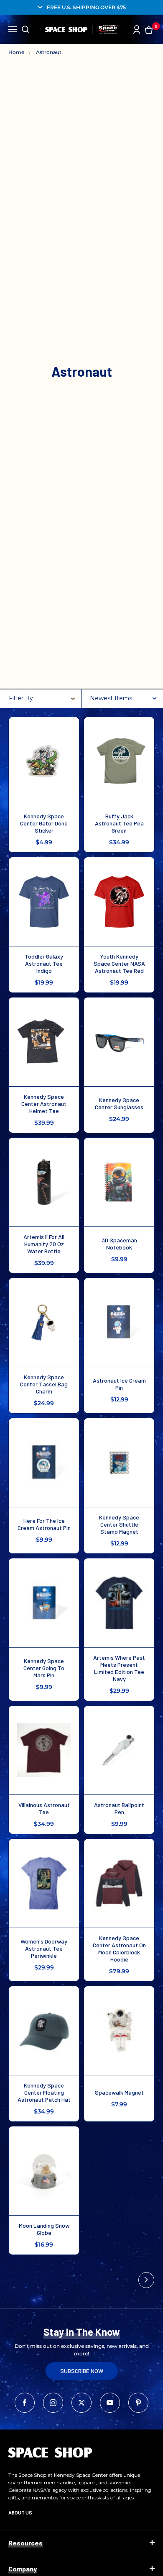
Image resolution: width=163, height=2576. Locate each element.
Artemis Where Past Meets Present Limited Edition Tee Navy (119, 1668)
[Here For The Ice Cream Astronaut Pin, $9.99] (44, 1463)
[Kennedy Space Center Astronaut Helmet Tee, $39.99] (44, 1042)
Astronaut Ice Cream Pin (119, 1384)
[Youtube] (110, 2403)
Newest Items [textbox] (111, 698)
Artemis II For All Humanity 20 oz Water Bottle (44, 1244)
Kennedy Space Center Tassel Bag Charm (44, 1384)
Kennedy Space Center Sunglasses (119, 1103)
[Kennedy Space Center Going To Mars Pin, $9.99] (44, 1603)
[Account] (137, 30)
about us (20, 2512)
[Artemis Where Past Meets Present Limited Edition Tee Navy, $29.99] (119, 1603)
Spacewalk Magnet (119, 2092)
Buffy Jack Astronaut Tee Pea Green (119, 823)
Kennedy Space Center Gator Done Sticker (44, 823)
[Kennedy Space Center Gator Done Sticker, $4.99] (44, 761)
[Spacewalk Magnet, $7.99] (119, 2031)
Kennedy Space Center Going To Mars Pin (44, 1668)
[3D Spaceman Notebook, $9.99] (119, 1182)
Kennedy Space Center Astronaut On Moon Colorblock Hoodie (119, 1949)
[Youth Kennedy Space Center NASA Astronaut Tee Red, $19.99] (119, 902)
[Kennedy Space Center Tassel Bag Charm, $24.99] (44, 1322)
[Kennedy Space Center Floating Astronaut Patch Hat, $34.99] (44, 2031)
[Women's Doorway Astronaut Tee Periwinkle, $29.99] (44, 1883)
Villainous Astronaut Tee (44, 1808)
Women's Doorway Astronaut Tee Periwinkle (44, 1948)
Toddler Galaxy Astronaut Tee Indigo (44, 963)
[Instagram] (53, 2403)
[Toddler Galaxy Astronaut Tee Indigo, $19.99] (44, 902)
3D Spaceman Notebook (119, 1244)
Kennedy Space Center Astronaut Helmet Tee (44, 1104)
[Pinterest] (138, 2403)
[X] (81, 2403)
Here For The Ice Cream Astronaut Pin (44, 1524)
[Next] (146, 2280)
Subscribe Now (82, 2371)
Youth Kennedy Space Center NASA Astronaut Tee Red (119, 963)
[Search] (25, 29)
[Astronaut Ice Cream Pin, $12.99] (119, 1322)
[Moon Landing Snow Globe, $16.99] (44, 2171)
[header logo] (82, 29)
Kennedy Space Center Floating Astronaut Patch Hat (44, 2092)
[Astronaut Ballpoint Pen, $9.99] (119, 1750)
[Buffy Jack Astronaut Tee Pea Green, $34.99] (119, 761)
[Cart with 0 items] (149, 30)
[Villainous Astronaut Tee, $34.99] (44, 1750)
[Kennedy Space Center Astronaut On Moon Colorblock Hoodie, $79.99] (119, 1883)
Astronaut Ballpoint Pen (119, 1808)
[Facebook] (25, 2403)
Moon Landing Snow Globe (44, 2229)
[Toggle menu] (13, 28)
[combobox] (123, 699)
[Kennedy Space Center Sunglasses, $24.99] (119, 1042)
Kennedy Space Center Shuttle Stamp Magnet (119, 1524)
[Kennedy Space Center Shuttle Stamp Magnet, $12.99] (119, 1463)
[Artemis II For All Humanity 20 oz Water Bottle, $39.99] (44, 1182)
